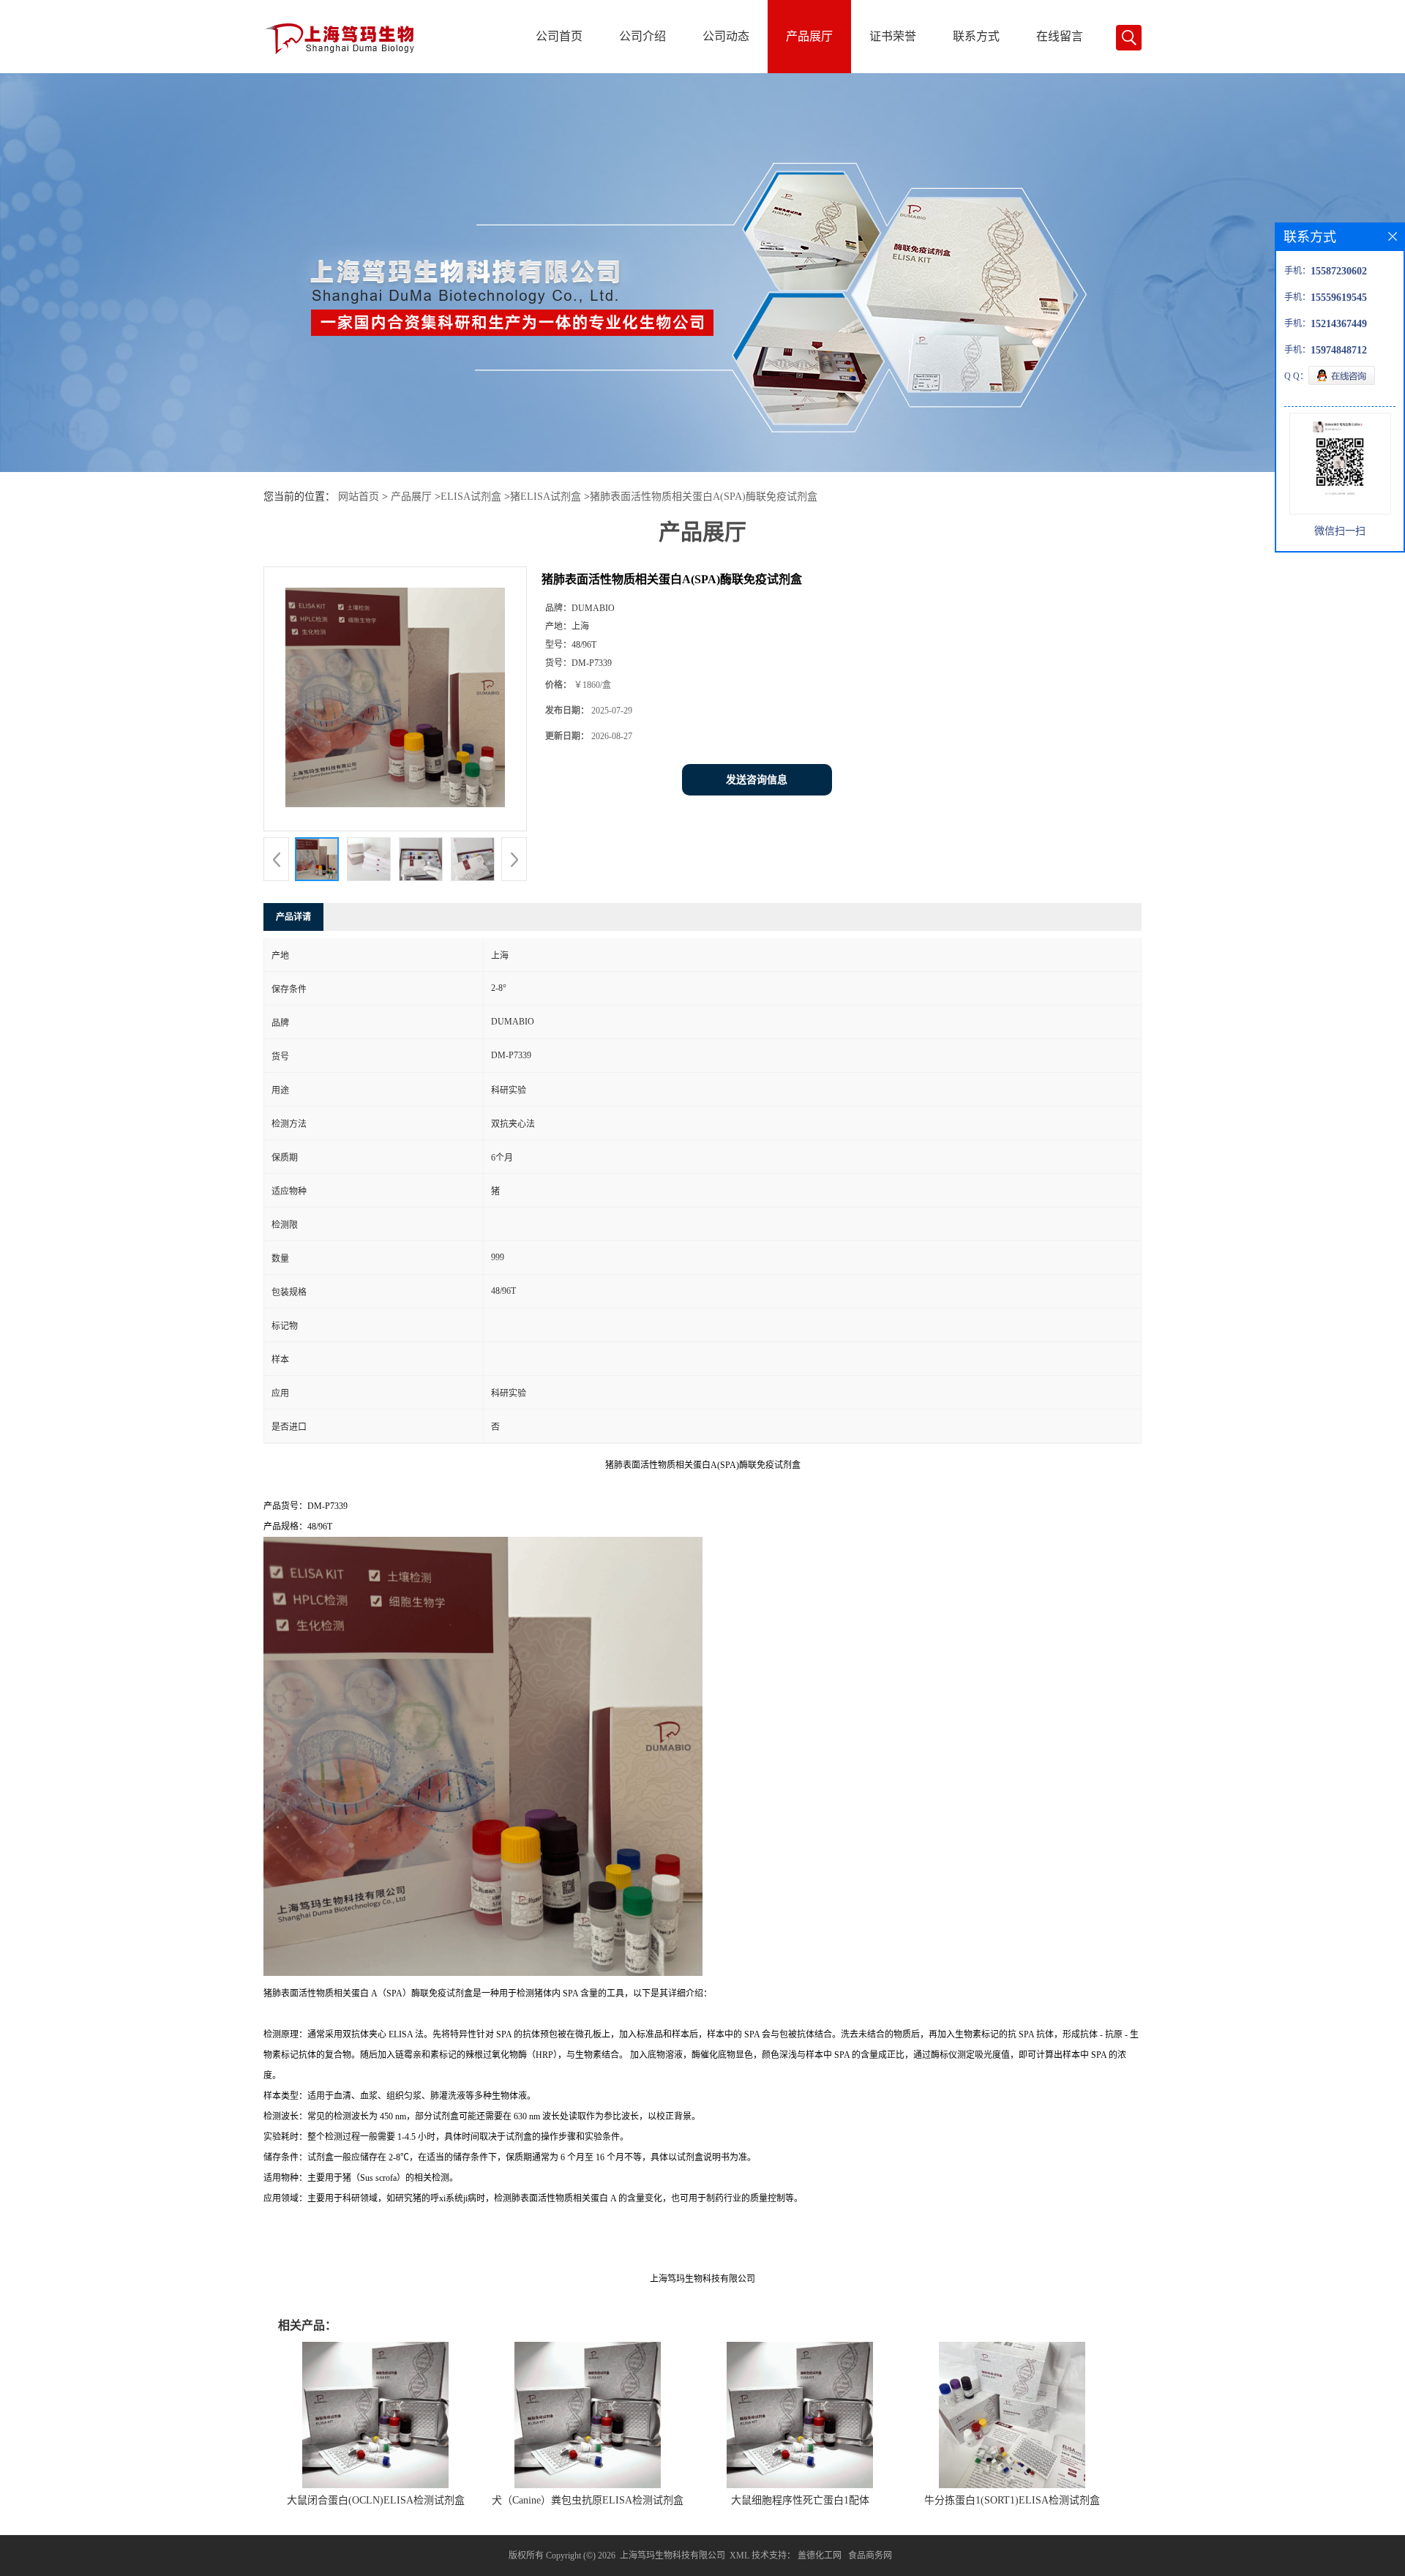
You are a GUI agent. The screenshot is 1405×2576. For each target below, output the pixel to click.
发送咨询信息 (757, 780)
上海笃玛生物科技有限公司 (672, 2556)
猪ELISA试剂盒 (546, 497)
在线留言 (1060, 36)
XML (739, 2556)
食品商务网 (870, 2556)
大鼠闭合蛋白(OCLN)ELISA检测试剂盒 (376, 2500)
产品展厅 (809, 36)
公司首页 (559, 36)
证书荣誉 (893, 36)
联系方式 (976, 36)
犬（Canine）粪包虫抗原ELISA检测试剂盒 (588, 2500)
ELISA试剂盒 (471, 497)
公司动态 (726, 36)
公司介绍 (642, 36)
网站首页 (359, 497)
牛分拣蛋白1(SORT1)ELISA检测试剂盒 (1012, 2500)
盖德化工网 (820, 2556)
